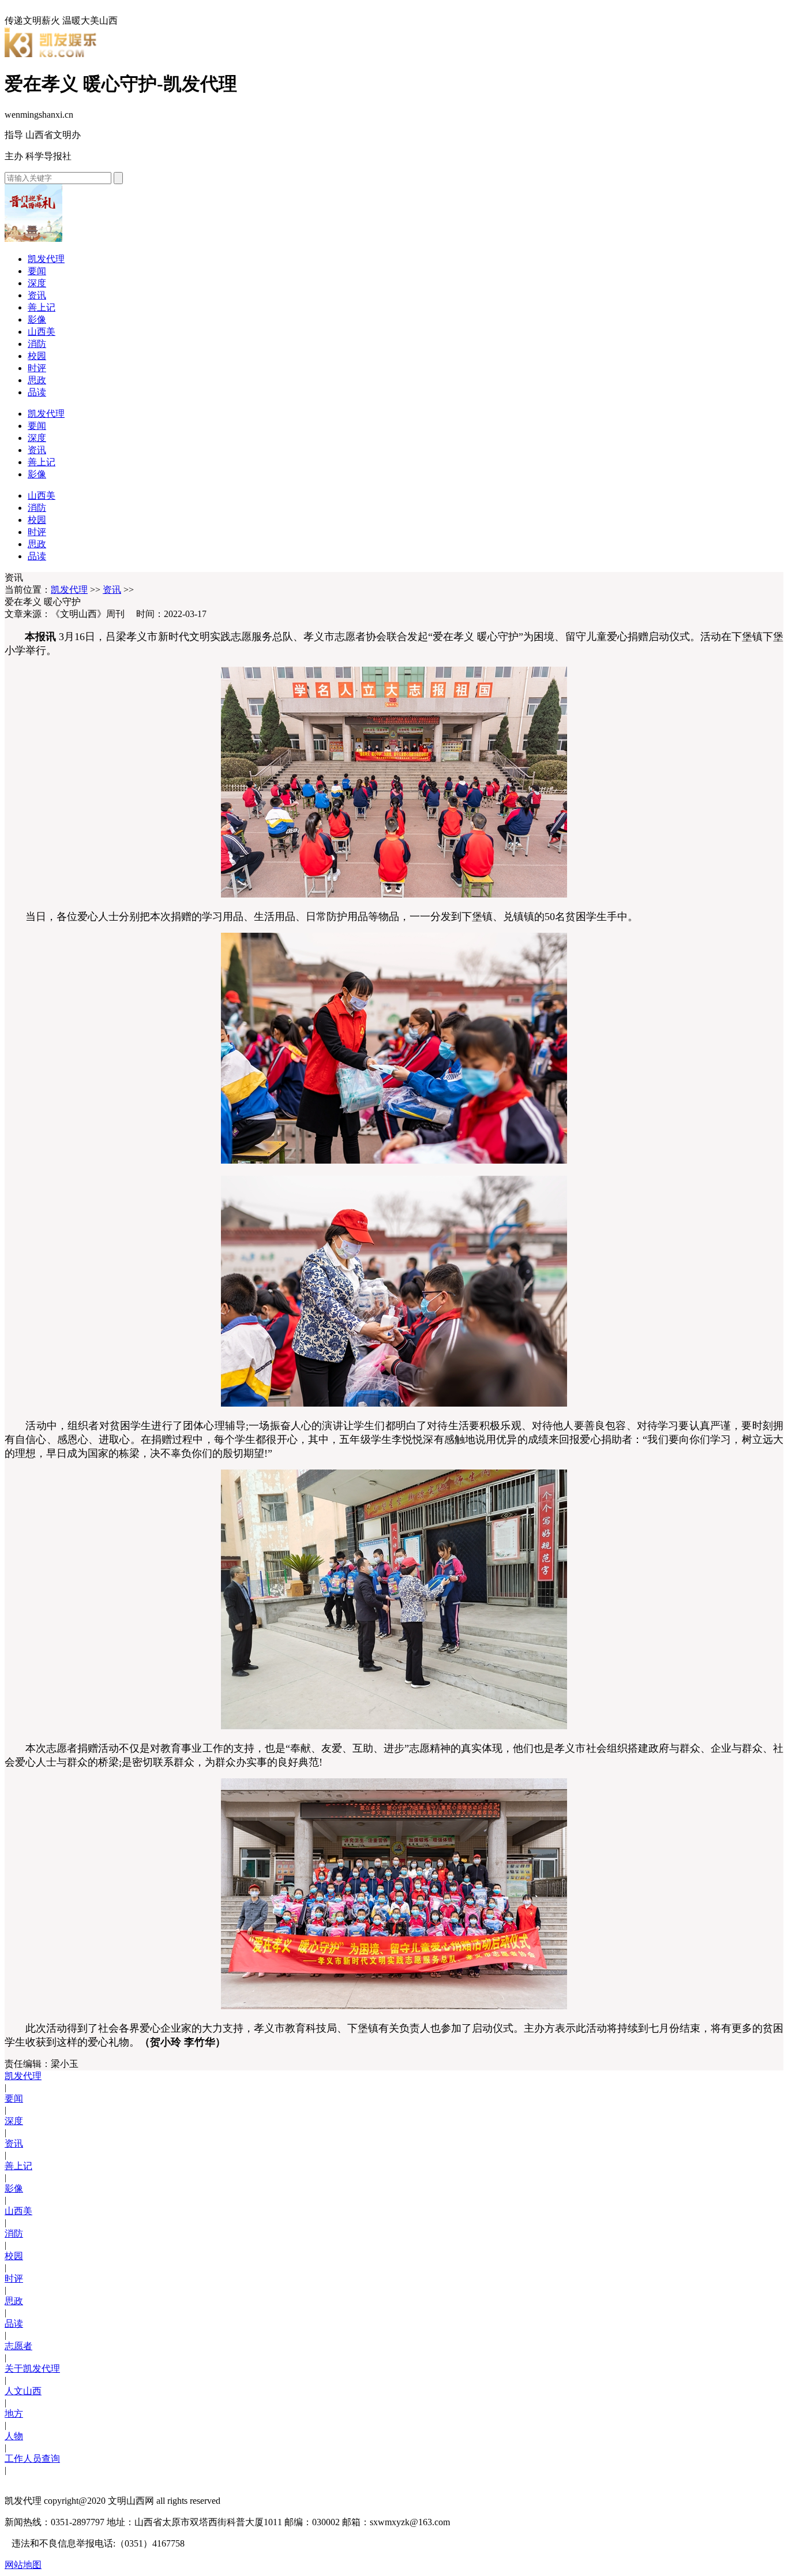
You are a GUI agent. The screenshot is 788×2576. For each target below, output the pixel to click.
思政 (37, 380)
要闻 (37, 271)
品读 (37, 392)
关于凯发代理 (32, 2369)
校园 (37, 356)
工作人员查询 (32, 2459)
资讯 (37, 295)
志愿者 (18, 2346)
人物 (14, 2436)
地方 (14, 2414)
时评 (37, 368)
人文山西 (23, 2391)
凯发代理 (46, 259)
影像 (37, 319)
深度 (37, 283)
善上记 (42, 307)
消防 (37, 344)
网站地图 (23, 2565)
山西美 (42, 332)
